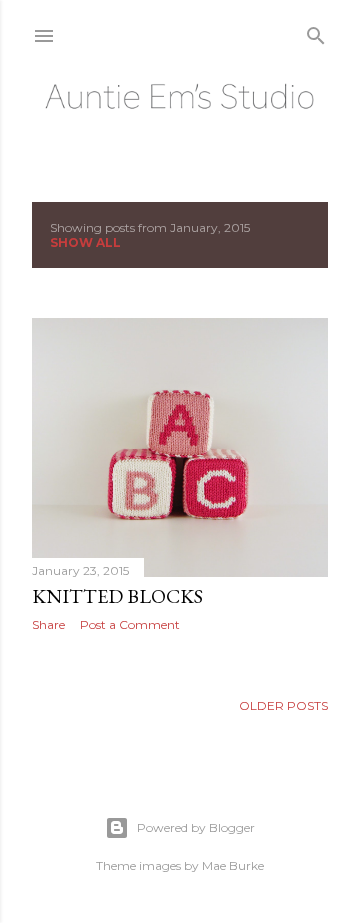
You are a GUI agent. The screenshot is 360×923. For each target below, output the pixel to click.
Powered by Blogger (196, 827)
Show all (85, 242)
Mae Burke (233, 865)
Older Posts (283, 705)
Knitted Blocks (117, 596)
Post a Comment (130, 624)
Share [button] (48, 624)
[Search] (316, 31)
